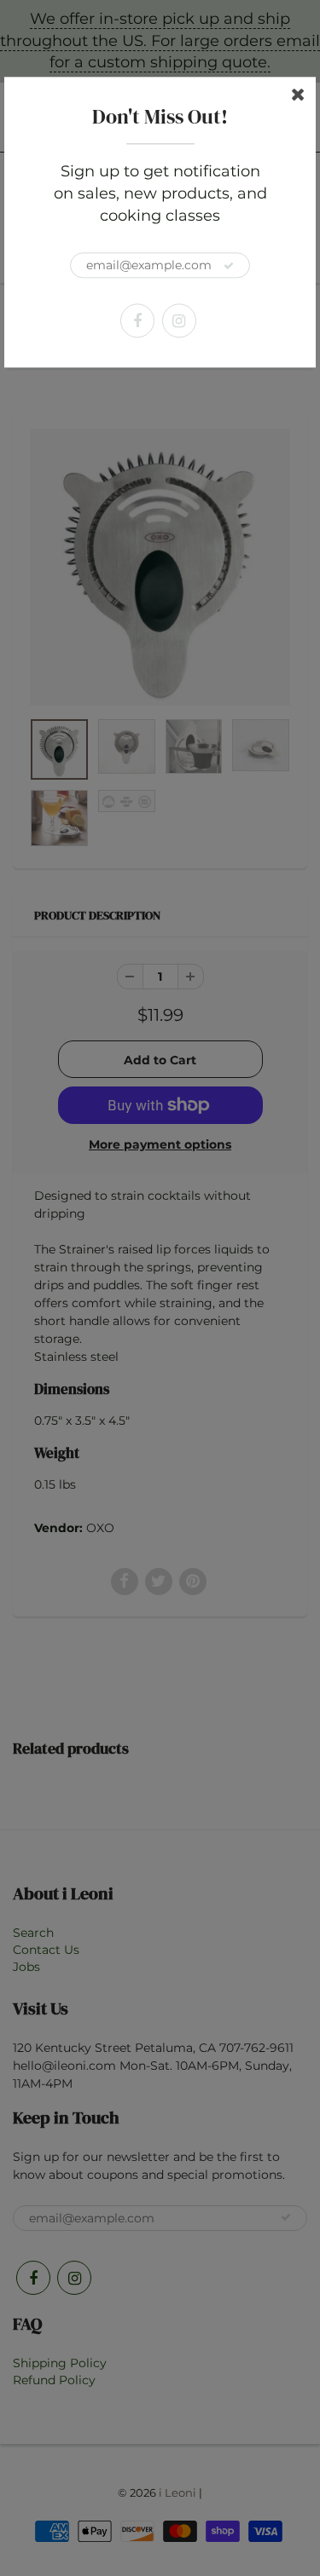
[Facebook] (137, 321)
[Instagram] (179, 321)
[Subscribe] (229, 267)
